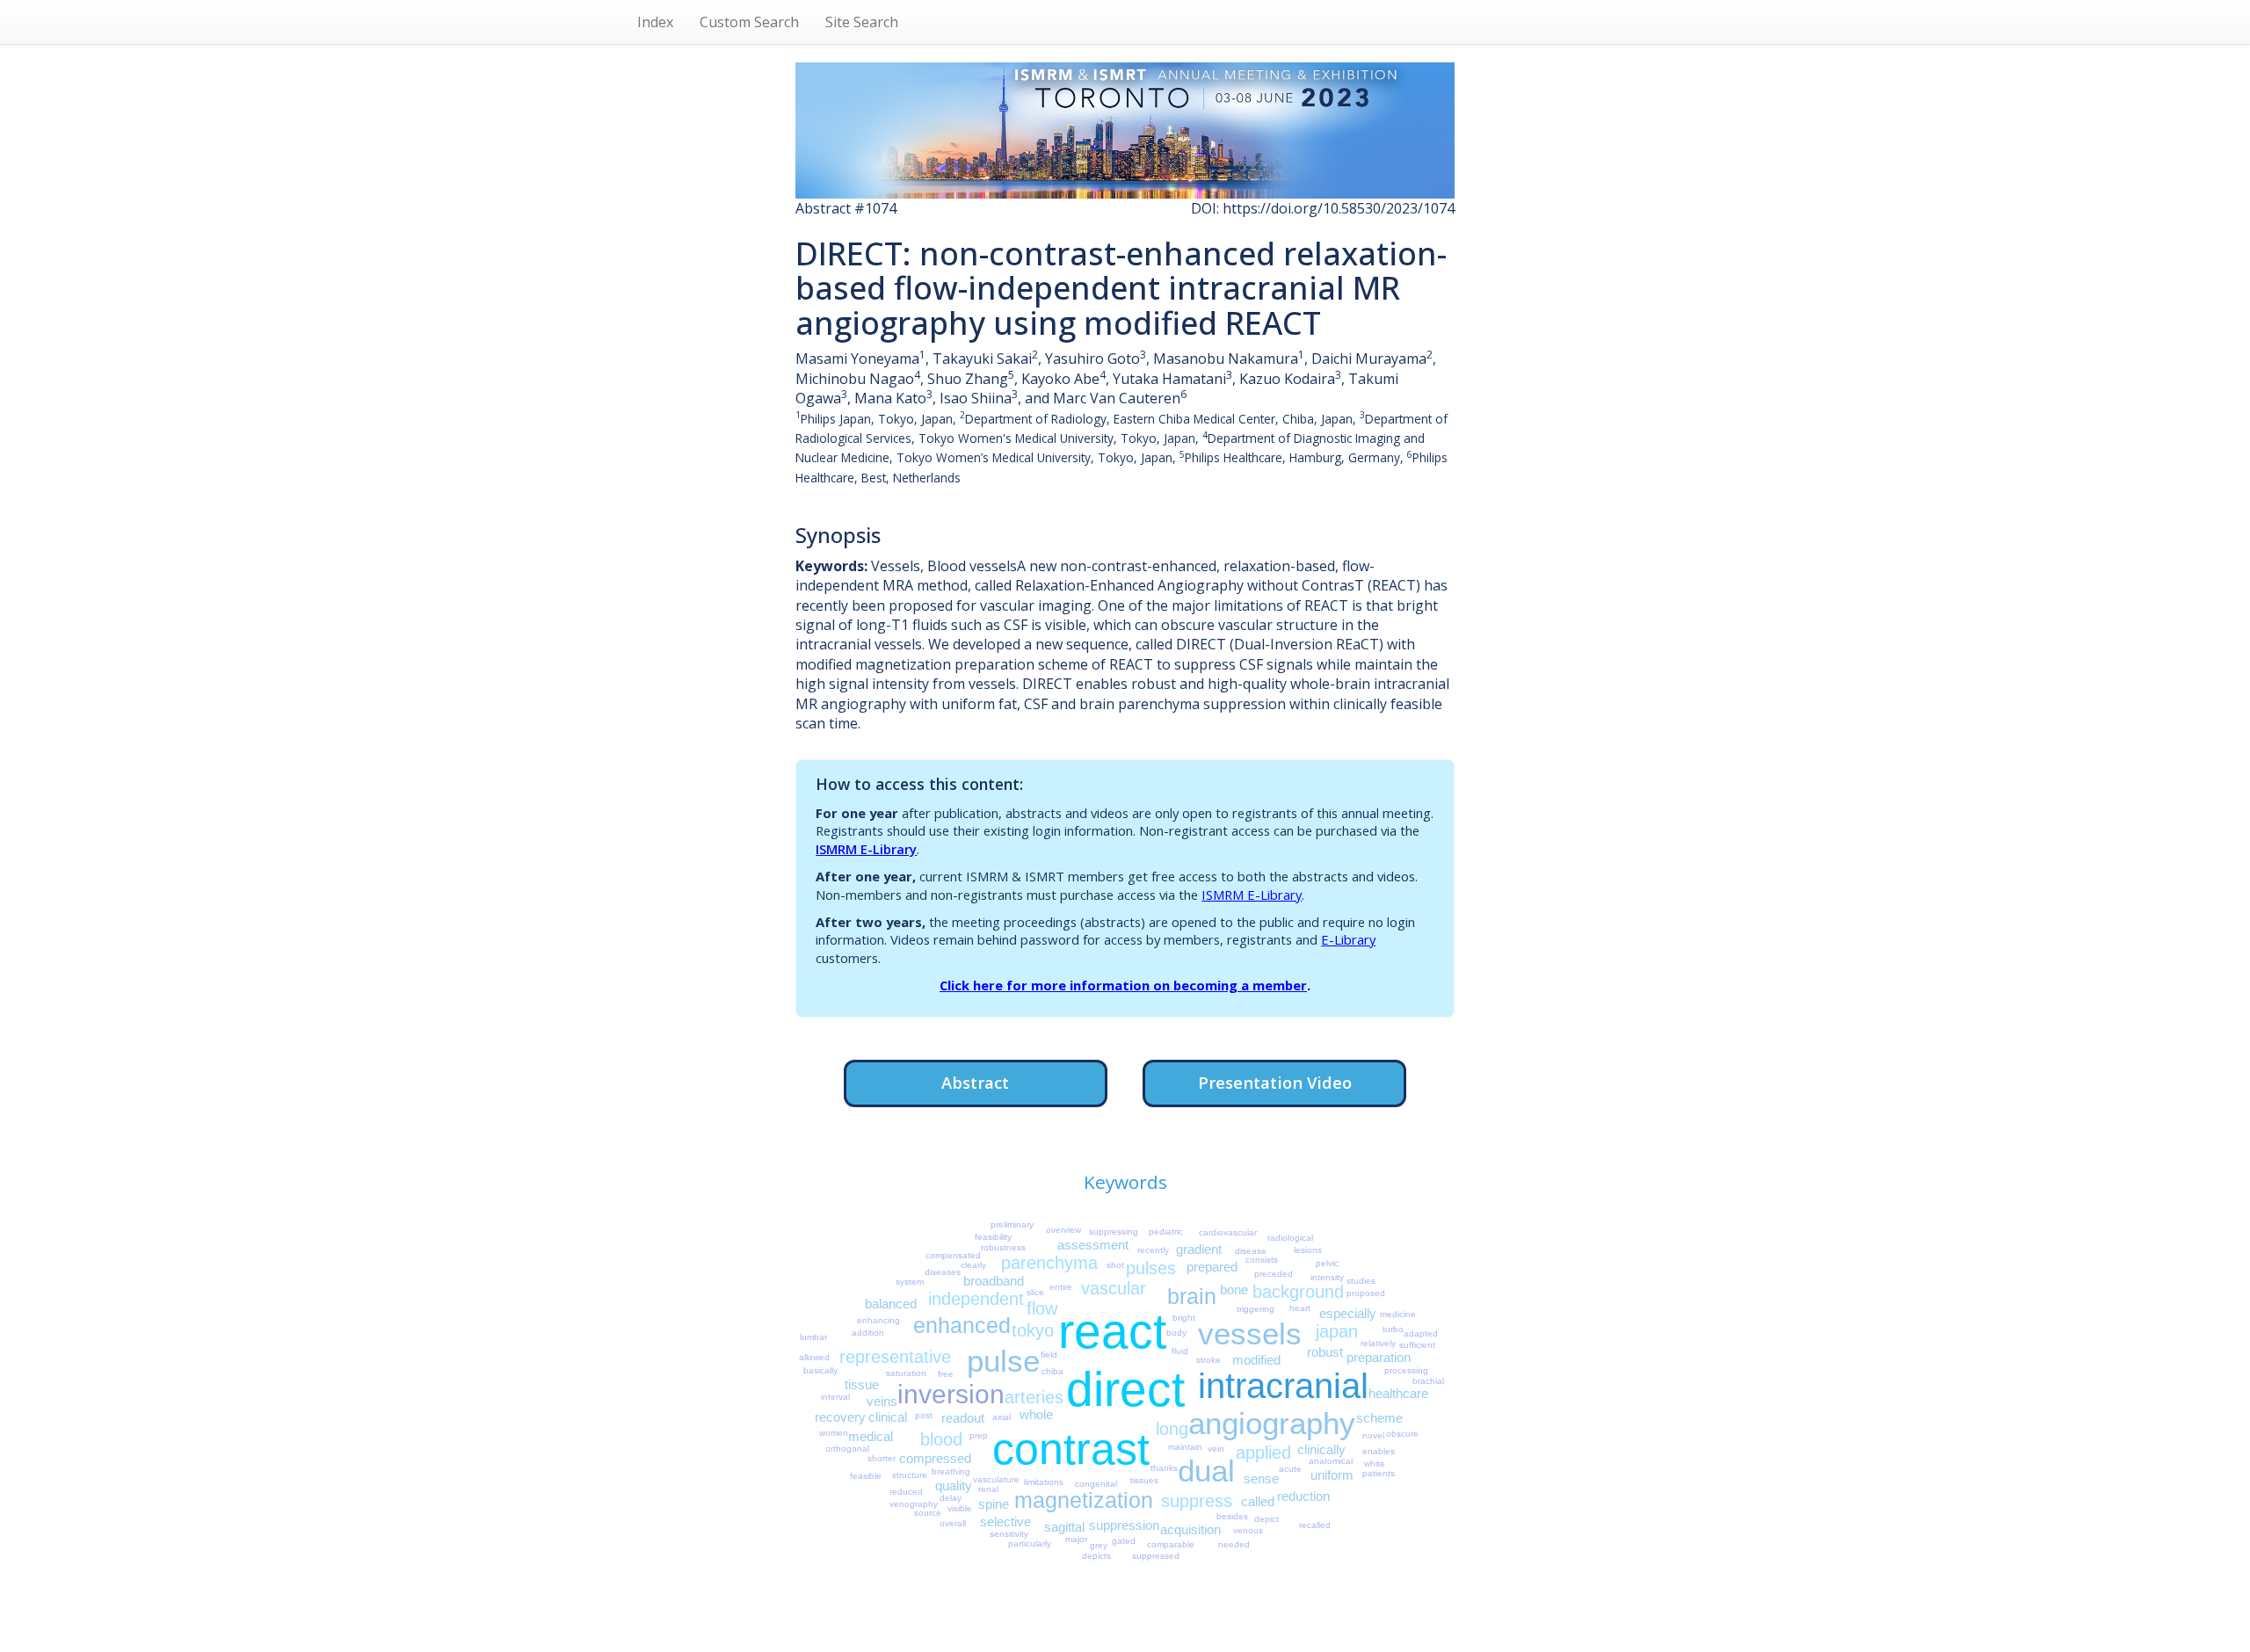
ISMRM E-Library (866, 849)
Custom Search (749, 22)
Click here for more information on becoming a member (1123, 985)
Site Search (862, 22)
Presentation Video (1275, 1082)
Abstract (975, 1082)
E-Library (1348, 939)
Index (655, 22)
